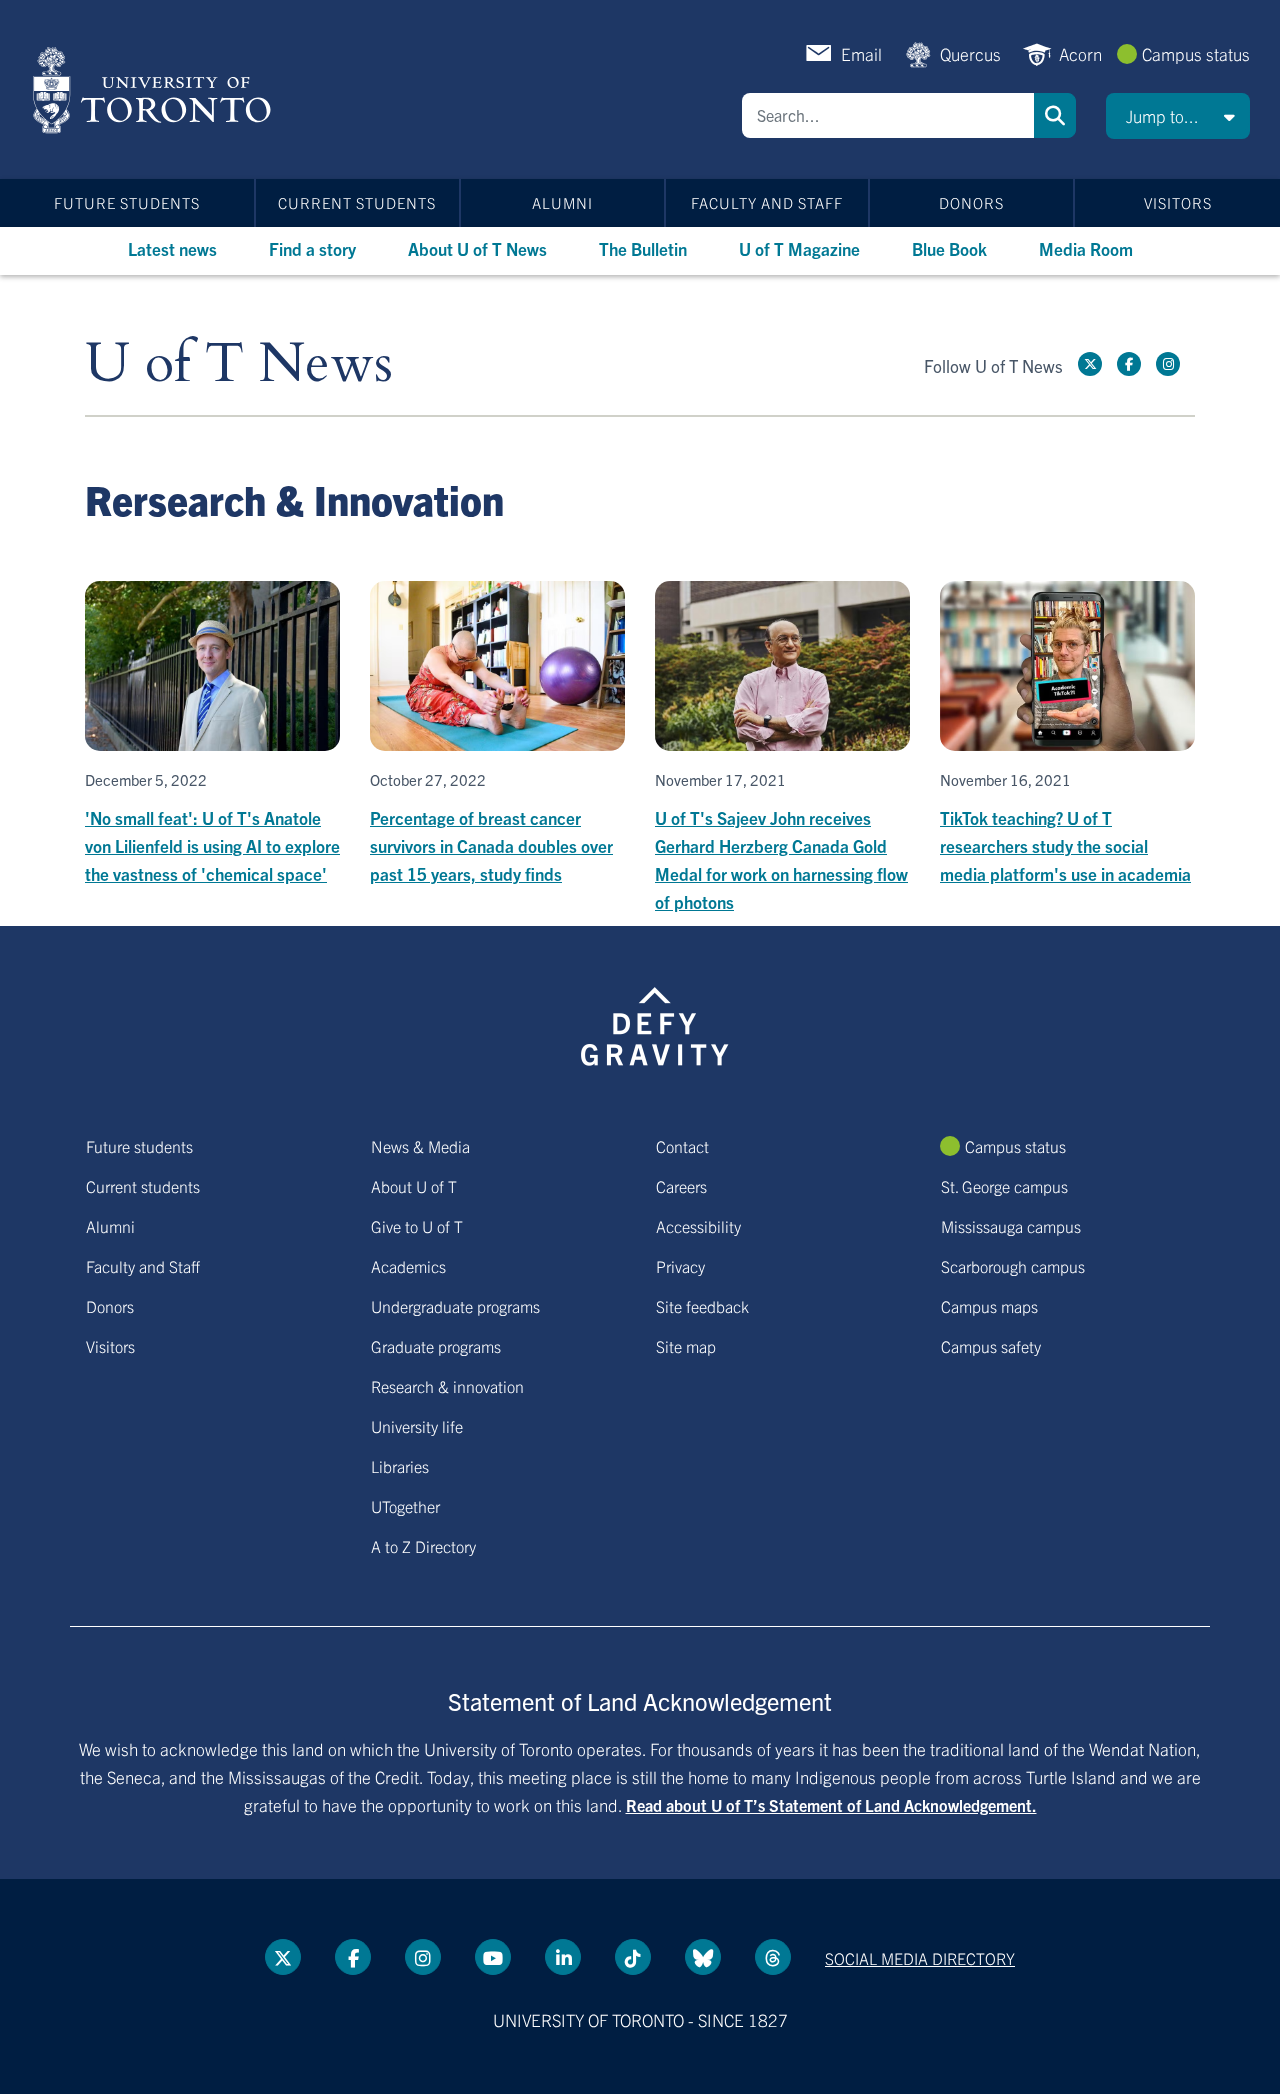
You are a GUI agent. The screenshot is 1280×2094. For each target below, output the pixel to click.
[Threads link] (773, 1957)
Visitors (1178, 202)
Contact (682, 1146)
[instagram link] (1168, 364)
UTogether (405, 1506)
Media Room (1086, 248)
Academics (408, 1266)
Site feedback (702, 1306)
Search (1055, 115)
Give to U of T (417, 1226)
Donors (971, 202)
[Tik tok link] (633, 1957)
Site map (686, 1346)
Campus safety (991, 1346)
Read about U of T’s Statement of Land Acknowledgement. (831, 1805)
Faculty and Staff (767, 202)
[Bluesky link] (703, 1957)
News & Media (420, 1146)
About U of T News (477, 248)
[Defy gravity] (655, 1023)
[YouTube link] (493, 1957)
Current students (357, 202)
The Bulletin (643, 248)
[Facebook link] (1129, 364)
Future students (127, 202)
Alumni (562, 202)
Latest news (172, 248)
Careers (681, 1186)
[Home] (155, 90)
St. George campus (1004, 1186)
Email (861, 53)
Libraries (400, 1466)
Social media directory (920, 1958)
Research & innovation (447, 1386)
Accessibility (698, 1226)
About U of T (414, 1186)
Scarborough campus (1013, 1266)
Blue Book (949, 248)
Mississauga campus (1011, 1226)
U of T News (239, 364)
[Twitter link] (1090, 364)
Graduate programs (436, 1346)
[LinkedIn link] (563, 1957)
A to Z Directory (423, 1546)
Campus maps (989, 1306)
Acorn (1080, 53)
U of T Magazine (799, 248)
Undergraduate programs (455, 1306)
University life (417, 1426)
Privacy (680, 1266)
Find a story (312, 248)
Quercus (970, 53)
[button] (1178, 116)
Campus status (1196, 53)
